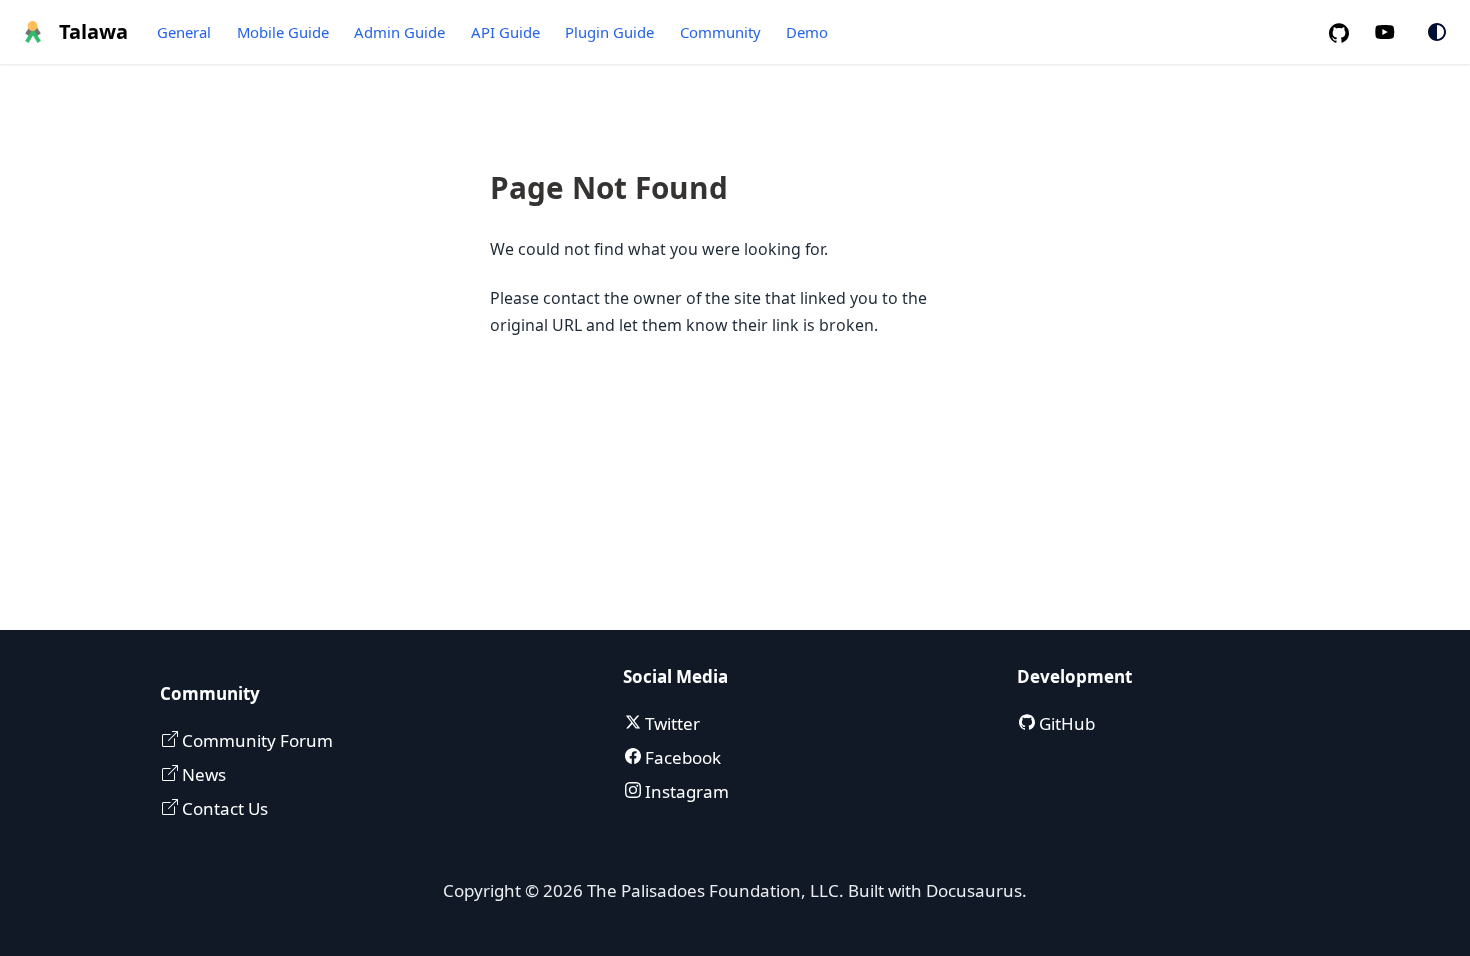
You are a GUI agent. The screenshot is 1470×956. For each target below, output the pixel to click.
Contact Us (223, 808)
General (184, 32)
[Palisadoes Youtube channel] (1395, 32)
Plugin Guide (609, 32)
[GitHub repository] (1347, 32)
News (202, 774)
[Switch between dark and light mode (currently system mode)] (1437, 32)
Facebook (681, 757)
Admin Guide (399, 32)
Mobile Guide (283, 32)
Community (720, 32)
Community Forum (255, 740)
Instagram (685, 791)
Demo (807, 32)
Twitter (670, 723)
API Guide (505, 32)
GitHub (1065, 723)
